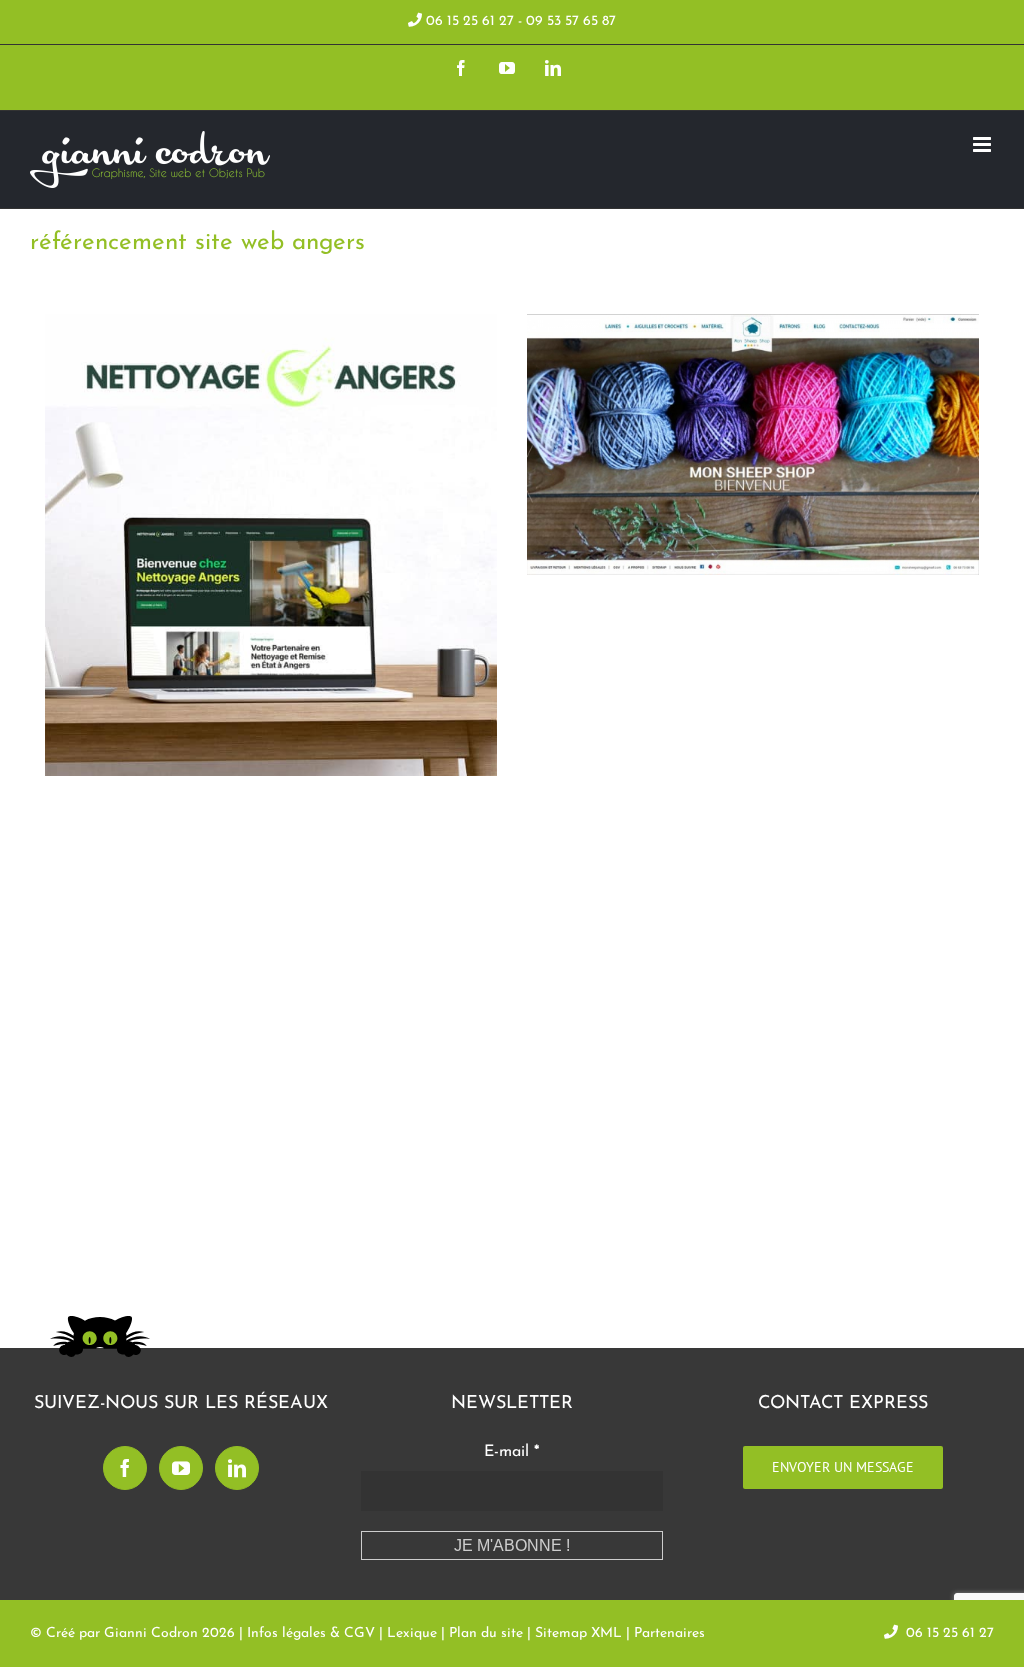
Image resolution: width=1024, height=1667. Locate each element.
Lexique (412, 1633)
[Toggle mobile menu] (983, 144)
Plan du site (486, 1633)
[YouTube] (181, 1468)
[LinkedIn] (237, 1468)
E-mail (511, 1452)
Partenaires (669, 1633)
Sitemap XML (578, 1633)
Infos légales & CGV (311, 1633)
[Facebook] (125, 1468)
